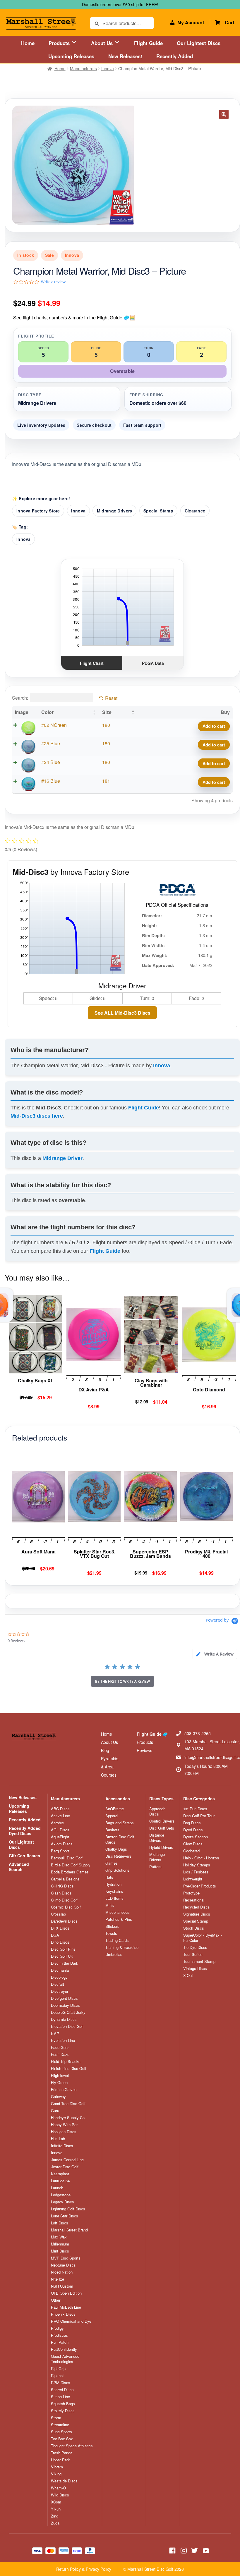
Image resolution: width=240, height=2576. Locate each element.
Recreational (194, 1900)
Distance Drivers (157, 1838)
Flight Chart (92, 663)
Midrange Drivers (115, 511)
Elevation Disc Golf (67, 2026)
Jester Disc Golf (65, 2167)
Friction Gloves (64, 2090)
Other (56, 2300)
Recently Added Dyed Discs (25, 1831)
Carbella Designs (65, 1879)
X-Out (188, 1976)
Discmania (60, 1970)
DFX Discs (60, 1928)
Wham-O (58, 2488)
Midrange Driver (62, 1158)
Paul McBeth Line (66, 2307)
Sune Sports (61, 2432)
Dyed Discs (193, 1830)
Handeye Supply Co (68, 2118)
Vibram (57, 2467)
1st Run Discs (195, 1809)
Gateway (58, 2097)
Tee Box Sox (62, 2439)
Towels (111, 1933)
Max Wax (59, 2237)
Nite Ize (58, 2279)
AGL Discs (60, 1830)
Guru (55, 2111)
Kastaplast (60, 2174)
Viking (56, 2474)
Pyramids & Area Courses (110, 1767)
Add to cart (214, 726)
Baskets (112, 1830)
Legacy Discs (62, 2202)
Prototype (191, 1893)
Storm (56, 2418)
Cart (229, 22)
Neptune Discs (63, 2265)
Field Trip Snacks (66, 2062)
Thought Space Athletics (72, 2446)
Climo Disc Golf (64, 1900)
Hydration (113, 1884)
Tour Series (193, 1954)
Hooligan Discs (64, 2132)
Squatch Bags (63, 2404)
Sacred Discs (62, 2390)
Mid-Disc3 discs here (37, 1116)
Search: (20, 698)
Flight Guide (148, 43)
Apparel (112, 1816)
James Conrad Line (67, 2160)
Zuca (55, 2523)
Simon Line (60, 2397)
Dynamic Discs (64, 2019)
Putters (155, 1867)
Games (112, 1863)
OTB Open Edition (66, 2293)
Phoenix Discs (63, 2314)
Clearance (195, 511)
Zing (55, 2516)
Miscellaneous (118, 1912)
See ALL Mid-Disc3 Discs (122, 1013)
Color (47, 712)
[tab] (215, 1654)
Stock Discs (194, 1928)
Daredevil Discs (64, 1921)
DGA (55, 1935)
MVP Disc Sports (66, 2258)
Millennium (60, 2244)
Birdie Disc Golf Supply (71, 1865)
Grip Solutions (117, 1870)
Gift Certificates (24, 1856)
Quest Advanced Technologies (65, 2359)
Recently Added (175, 56)
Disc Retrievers (118, 1856)
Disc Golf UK (62, 1956)
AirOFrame (115, 1809)
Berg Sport (60, 1851)
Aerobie (57, 1823)
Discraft (58, 1984)
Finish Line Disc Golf (69, 2069)
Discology (59, 1977)
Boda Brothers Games (70, 1872)
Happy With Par (64, 2125)
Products (60, 43)
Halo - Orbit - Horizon (201, 1858)
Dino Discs (60, 1942)
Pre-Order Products (200, 1886)
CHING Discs (62, 1886)
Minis (110, 1905)
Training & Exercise (122, 1947)
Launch (57, 2188)
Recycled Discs (197, 1907)
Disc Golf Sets (162, 1828)
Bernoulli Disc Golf (67, 1858)
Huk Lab (58, 2139)
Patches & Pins (119, 1919)
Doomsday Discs (65, 2005)
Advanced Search (19, 1867)
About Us (103, 43)
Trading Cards (117, 1940)
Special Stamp (158, 511)
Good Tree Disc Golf (68, 2104)
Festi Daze (60, 2054)
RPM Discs (61, 2383)
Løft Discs (60, 2223)
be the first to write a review (122, 1681)
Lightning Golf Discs (68, 2209)
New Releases (23, 1797)
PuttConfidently (64, 2349)
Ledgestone (61, 2195)
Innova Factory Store (38, 511)
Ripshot (57, 2376)
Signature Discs (197, 1914)
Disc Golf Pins (63, 1949)
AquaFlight (60, 1837)
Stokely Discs (63, 2411)
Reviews (144, 1750)
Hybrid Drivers (161, 1847)
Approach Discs (157, 1811)
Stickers (112, 1926)
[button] (224, 114)
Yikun (56, 2509)
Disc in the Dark (65, 1963)
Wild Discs (60, 2495)
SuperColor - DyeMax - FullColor (203, 1938)
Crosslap (58, 1914)
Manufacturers (83, 68)
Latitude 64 (60, 2181)
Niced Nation (62, 2272)
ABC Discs (60, 1809)
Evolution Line (63, 2040)
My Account (191, 22)
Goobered (191, 1851)
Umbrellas (114, 1954)
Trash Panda (62, 2453)
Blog (105, 1750)
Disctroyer (60, 1991)
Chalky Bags (116, 1849)
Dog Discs (192, 1823)
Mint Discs (60, 2251)
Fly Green (59, 2083)
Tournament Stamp (199, 1961)
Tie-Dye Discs (195, 1947)
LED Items (114, 1898)
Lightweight (193, 1879)
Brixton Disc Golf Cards (120, 1839)
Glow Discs (193, 1844)
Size (107, 712)
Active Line (60, 1816)
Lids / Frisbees (196, 1872)
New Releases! (125, 56)
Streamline (60, 2425)
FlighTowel (60, 2076)
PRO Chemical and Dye (71, 2321)
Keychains (114, 1891)
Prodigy (57, 2328)
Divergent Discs (64, 1998)
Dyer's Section (196, 1837)
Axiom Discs (62, 1844)
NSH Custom (62, 2286)
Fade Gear (60, 2047)
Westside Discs (64, 2481)
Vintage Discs (195, 1968)
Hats (109, 1877)
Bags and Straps (120, 1823)
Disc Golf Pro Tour (199, 1816)
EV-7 (55, 2033)
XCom (56, 2502)
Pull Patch (60, 2342)
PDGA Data (153, 663)
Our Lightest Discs (199, 43)
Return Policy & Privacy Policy (84, 2569)
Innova (108, 68)
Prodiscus (59, 2335)
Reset (111, 698)
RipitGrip (58, 2369)
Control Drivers (162, 1821)
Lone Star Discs (65, 2216)
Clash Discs (61, 1893)
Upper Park (60, 2460)
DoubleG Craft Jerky (68, 2012)
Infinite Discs (62, 2146)
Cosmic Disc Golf (66, 1907)
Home (28, 43)
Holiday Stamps (197, 1865)
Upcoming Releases (71, 56)
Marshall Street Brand (69, 2230)
